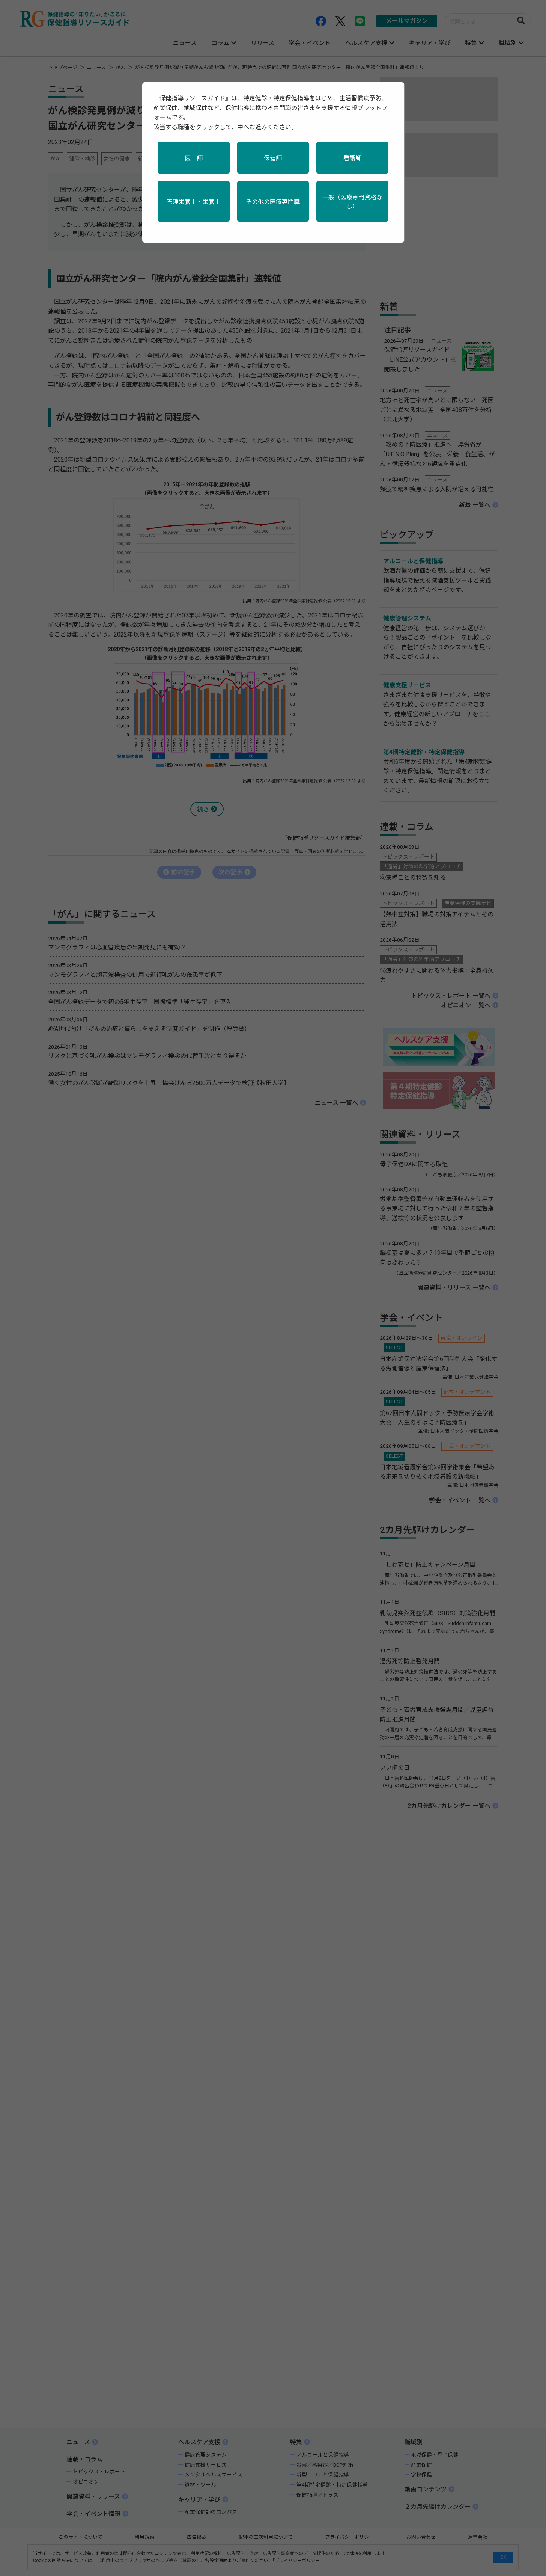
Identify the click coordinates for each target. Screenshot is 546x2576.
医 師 (194, 158)
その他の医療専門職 (273, 202)
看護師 (352, 158)
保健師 (273, 158)
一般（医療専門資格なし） (352, 202)
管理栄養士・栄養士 (194, 202)
